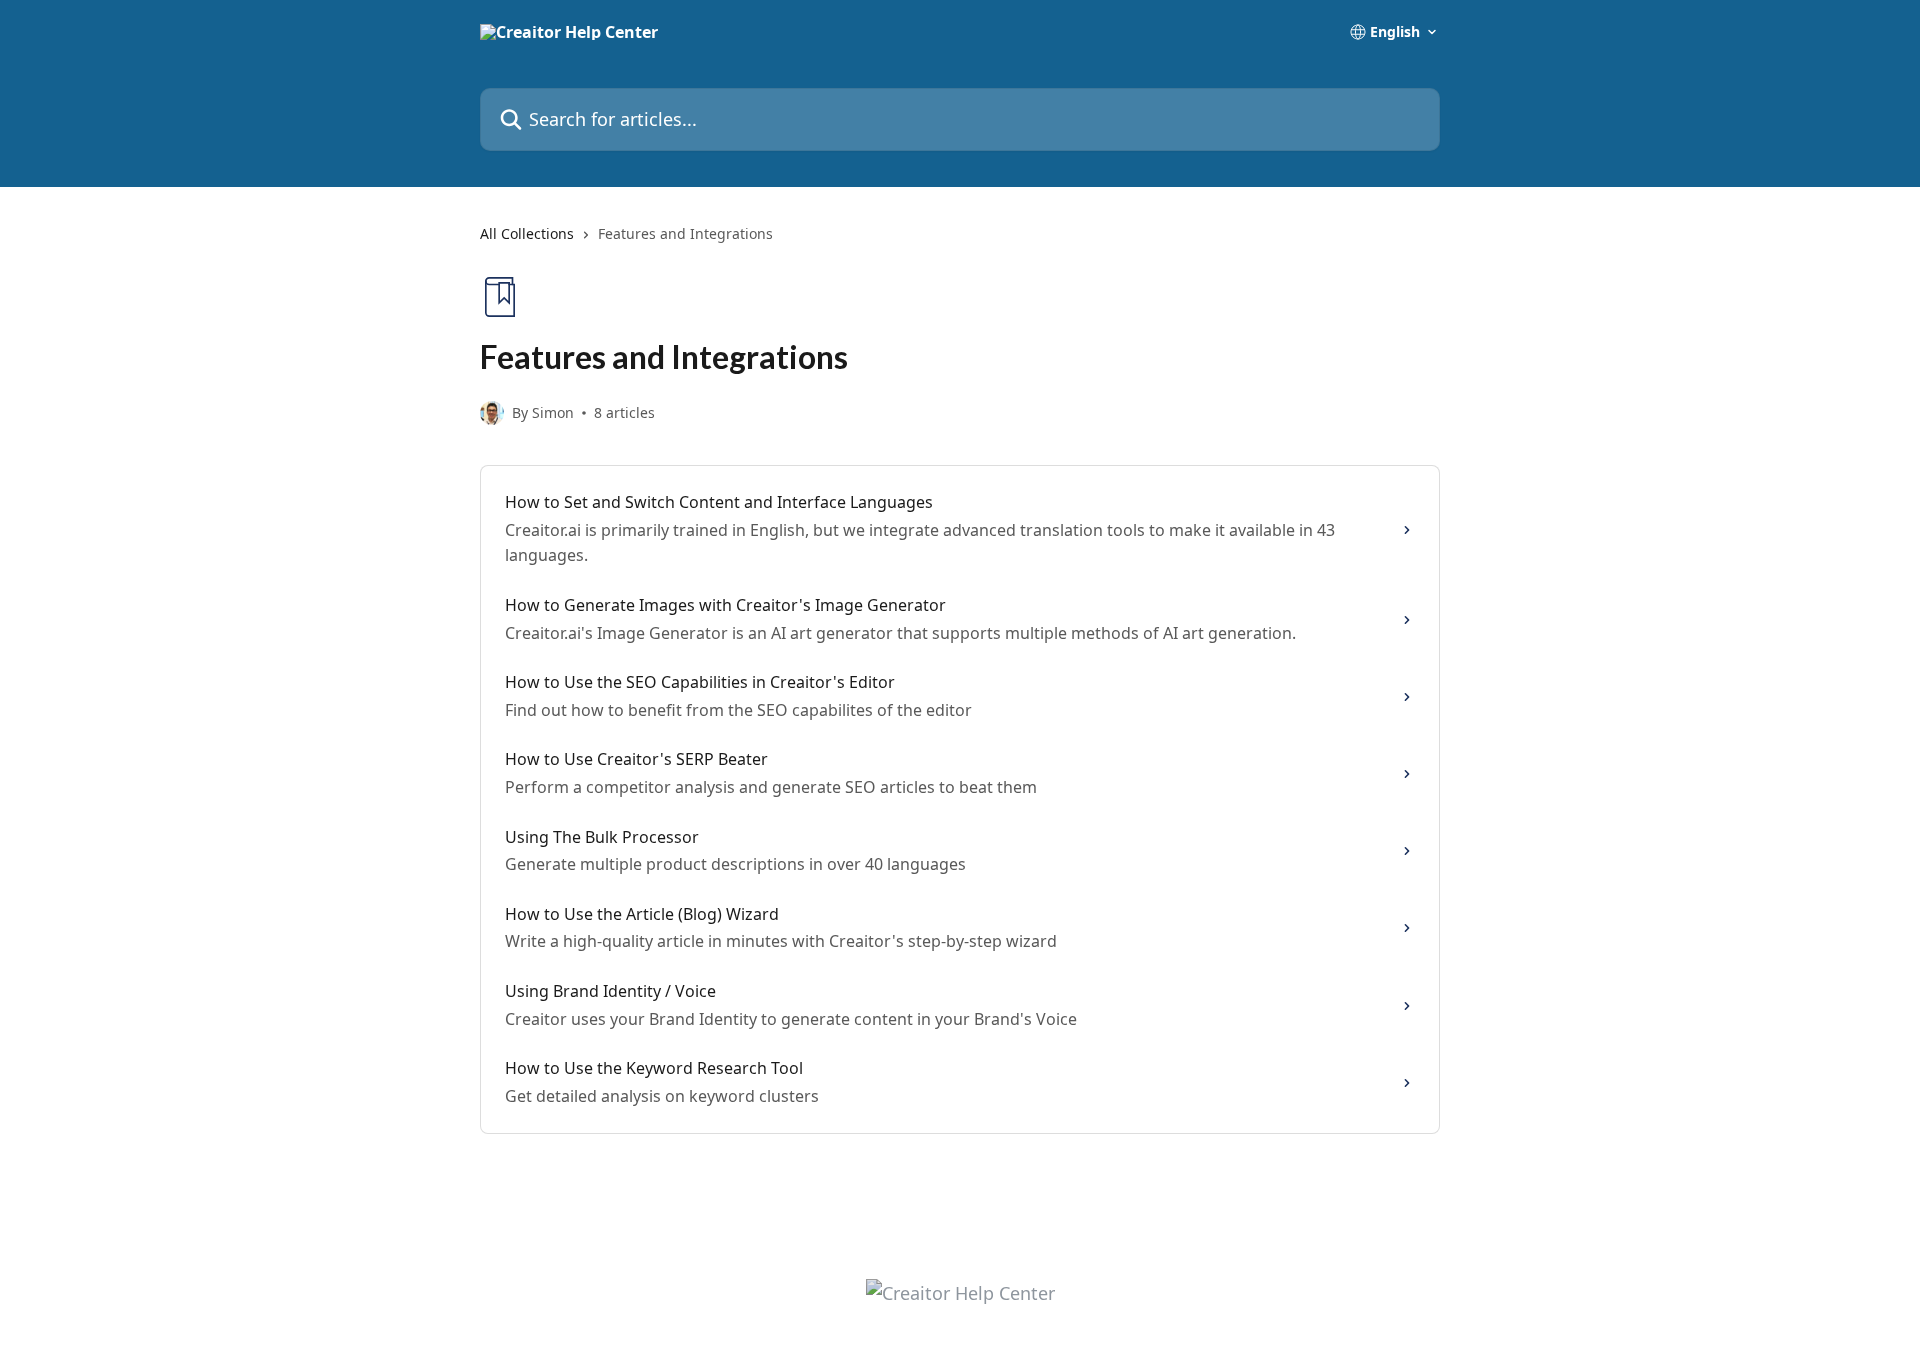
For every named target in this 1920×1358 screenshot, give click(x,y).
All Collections (527, 233)
